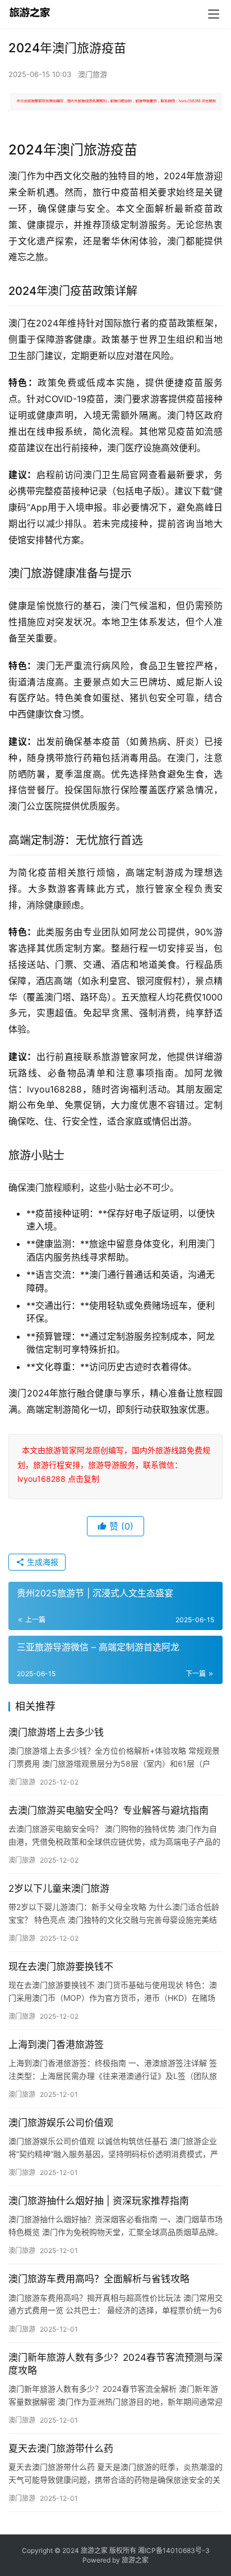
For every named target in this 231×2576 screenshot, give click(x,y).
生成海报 (41, 1562)
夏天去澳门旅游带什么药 (61, 2448)
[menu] (214, 14)
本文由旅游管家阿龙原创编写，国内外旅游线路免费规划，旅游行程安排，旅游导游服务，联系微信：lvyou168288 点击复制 (114, 1464)
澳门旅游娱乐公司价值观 (61, 2123)
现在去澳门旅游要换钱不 (61, 1967)
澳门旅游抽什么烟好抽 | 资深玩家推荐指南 (99, 2201)
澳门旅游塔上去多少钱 (56, 1732)
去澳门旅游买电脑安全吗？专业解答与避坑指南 (108, 1810)
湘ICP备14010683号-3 (174, 2550)
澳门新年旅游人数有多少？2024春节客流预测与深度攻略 (115, 2364)
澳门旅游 (93, 74)
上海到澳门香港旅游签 (56, 2045)
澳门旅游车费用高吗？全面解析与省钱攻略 (99, 2279)
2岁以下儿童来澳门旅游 (59, 1888)
